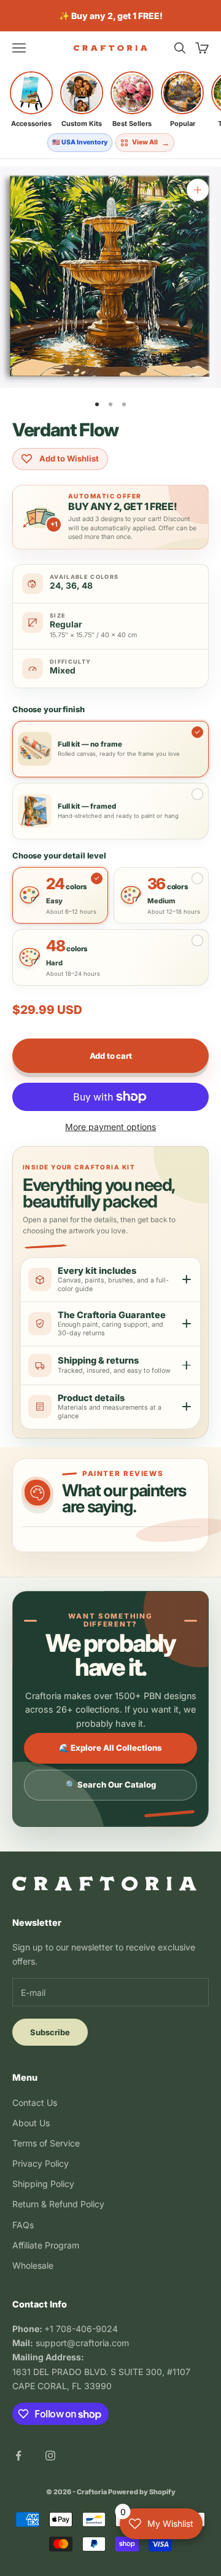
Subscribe (50, 2032)
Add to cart (111, 1056)
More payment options (110, 1127)
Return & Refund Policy (58, 2204)
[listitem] (31, 100)
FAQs (23, 2225)
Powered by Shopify (142, 2492)
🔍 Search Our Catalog (111, 1785)
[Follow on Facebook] (18, 2456)
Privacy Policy (41, 2163)
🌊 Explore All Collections (110, 1748)
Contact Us (35, 2103)
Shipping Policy (43, 2184)
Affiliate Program (46, 2245)
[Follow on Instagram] (50, 2456)
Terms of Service (46, 2143)
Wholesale (33, 2265)
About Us (31, 2123)
